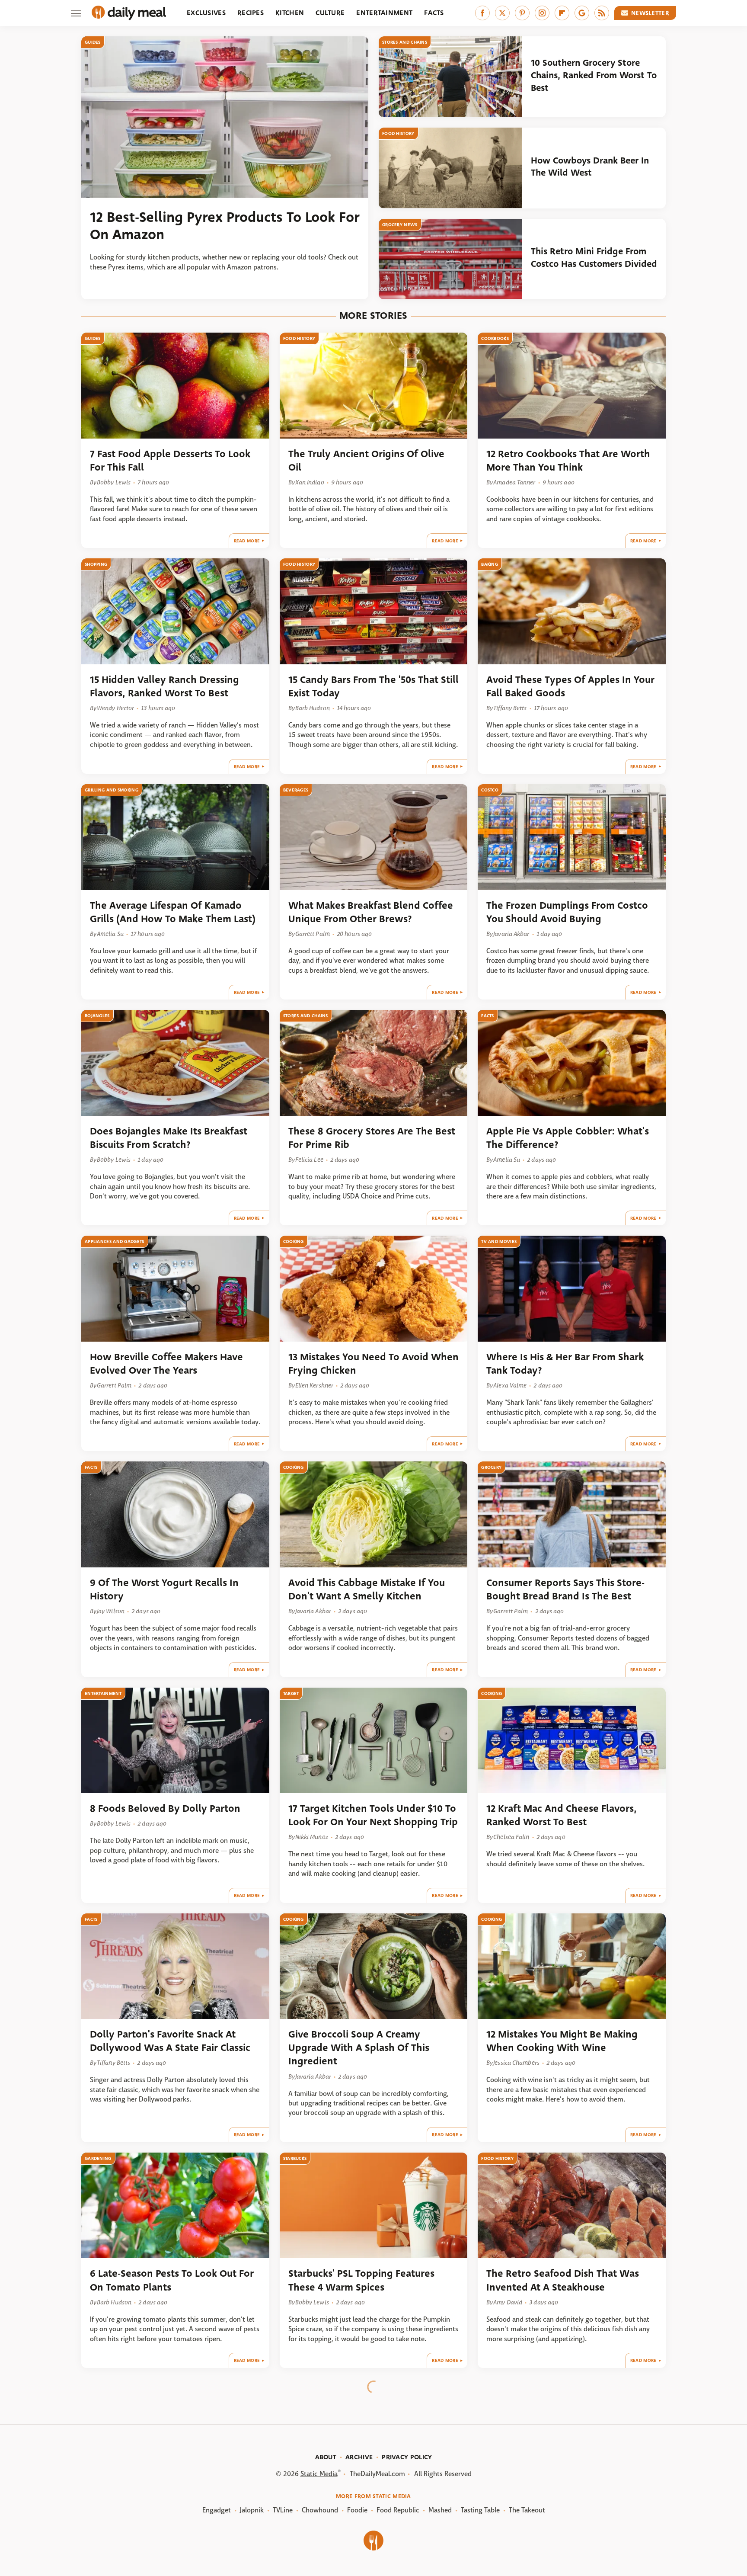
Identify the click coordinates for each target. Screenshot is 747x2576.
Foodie (357, 2510)
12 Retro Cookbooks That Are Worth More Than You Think (568, 461)
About (326, 2457)
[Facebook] (482, 13)
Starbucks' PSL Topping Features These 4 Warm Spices (361, 2280)
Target (291, 1693)
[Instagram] (542, 13)
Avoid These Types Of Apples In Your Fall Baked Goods (570, 686)
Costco (490, 790)
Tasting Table (480, 2510)
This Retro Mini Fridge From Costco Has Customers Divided (594, 258)
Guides (93, 42)
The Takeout (527, 2510)
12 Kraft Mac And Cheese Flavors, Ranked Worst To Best (562, 1815)
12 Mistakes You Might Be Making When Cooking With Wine (562, 2041)
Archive (359, 2457)
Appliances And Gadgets (115, 1242)
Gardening (98, 2158)
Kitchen (290, 13)
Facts (434, 13)
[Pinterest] (522, 13)
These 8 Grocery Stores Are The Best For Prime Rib (372, 1138)
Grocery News (400, 225)
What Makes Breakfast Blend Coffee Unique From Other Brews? (371, 912)
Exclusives (206, 13)
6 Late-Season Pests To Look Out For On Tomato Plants (172, 2280)
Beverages (296, 790)
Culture (330, 13)
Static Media (319, 2474)
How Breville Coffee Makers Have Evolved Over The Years (166, 1364)
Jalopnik (252, 2510)
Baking (490, 564)
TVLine (283, 2510)
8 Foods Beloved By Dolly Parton (165, 1809)
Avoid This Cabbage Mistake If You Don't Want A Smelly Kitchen (367, 1589)
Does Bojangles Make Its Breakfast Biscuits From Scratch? (169, 1138)
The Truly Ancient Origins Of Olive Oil (366, 461)
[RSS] (602, 13)
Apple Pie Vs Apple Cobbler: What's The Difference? (568, 1138)
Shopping (96, 564)
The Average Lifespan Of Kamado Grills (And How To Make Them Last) (173, 912)
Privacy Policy (407, 2457)
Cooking (294, 1242)
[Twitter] (502, 13)
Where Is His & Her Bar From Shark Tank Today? (565, 1364)
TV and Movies (499, 1242)
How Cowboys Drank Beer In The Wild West (590, 167)
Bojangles (97, 1016)
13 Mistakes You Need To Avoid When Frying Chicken (373, 1364)
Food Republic (398, 2510)
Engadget (217, 2510)
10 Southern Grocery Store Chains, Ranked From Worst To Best (594, 75)
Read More (247, 541)
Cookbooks (495, 338)
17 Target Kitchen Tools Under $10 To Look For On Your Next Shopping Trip (373, 1815)
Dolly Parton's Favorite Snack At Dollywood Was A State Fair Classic (170, 2041)
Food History (398, 133)
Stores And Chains (405, 42)
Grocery (491, 1467)
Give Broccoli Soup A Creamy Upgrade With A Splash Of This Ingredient (359, 2048)
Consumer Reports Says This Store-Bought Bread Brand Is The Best (565, 1589)
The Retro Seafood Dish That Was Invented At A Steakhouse (563, 2280)
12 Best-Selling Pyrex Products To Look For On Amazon (225, 226)
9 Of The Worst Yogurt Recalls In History (164, 1589)
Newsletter (650, 13)
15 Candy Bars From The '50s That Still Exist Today (373, 686)
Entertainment (384, 13)
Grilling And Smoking (112, 790)
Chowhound (320, 2510)
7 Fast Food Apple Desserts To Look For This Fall (170, 461)
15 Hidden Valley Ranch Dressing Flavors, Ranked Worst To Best (164, 686)
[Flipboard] (562, 13)
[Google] (582, 13)
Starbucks (295, 2158)
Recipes (251, 13)
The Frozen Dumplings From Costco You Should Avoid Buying (567, 912)
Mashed (440, 2510)
